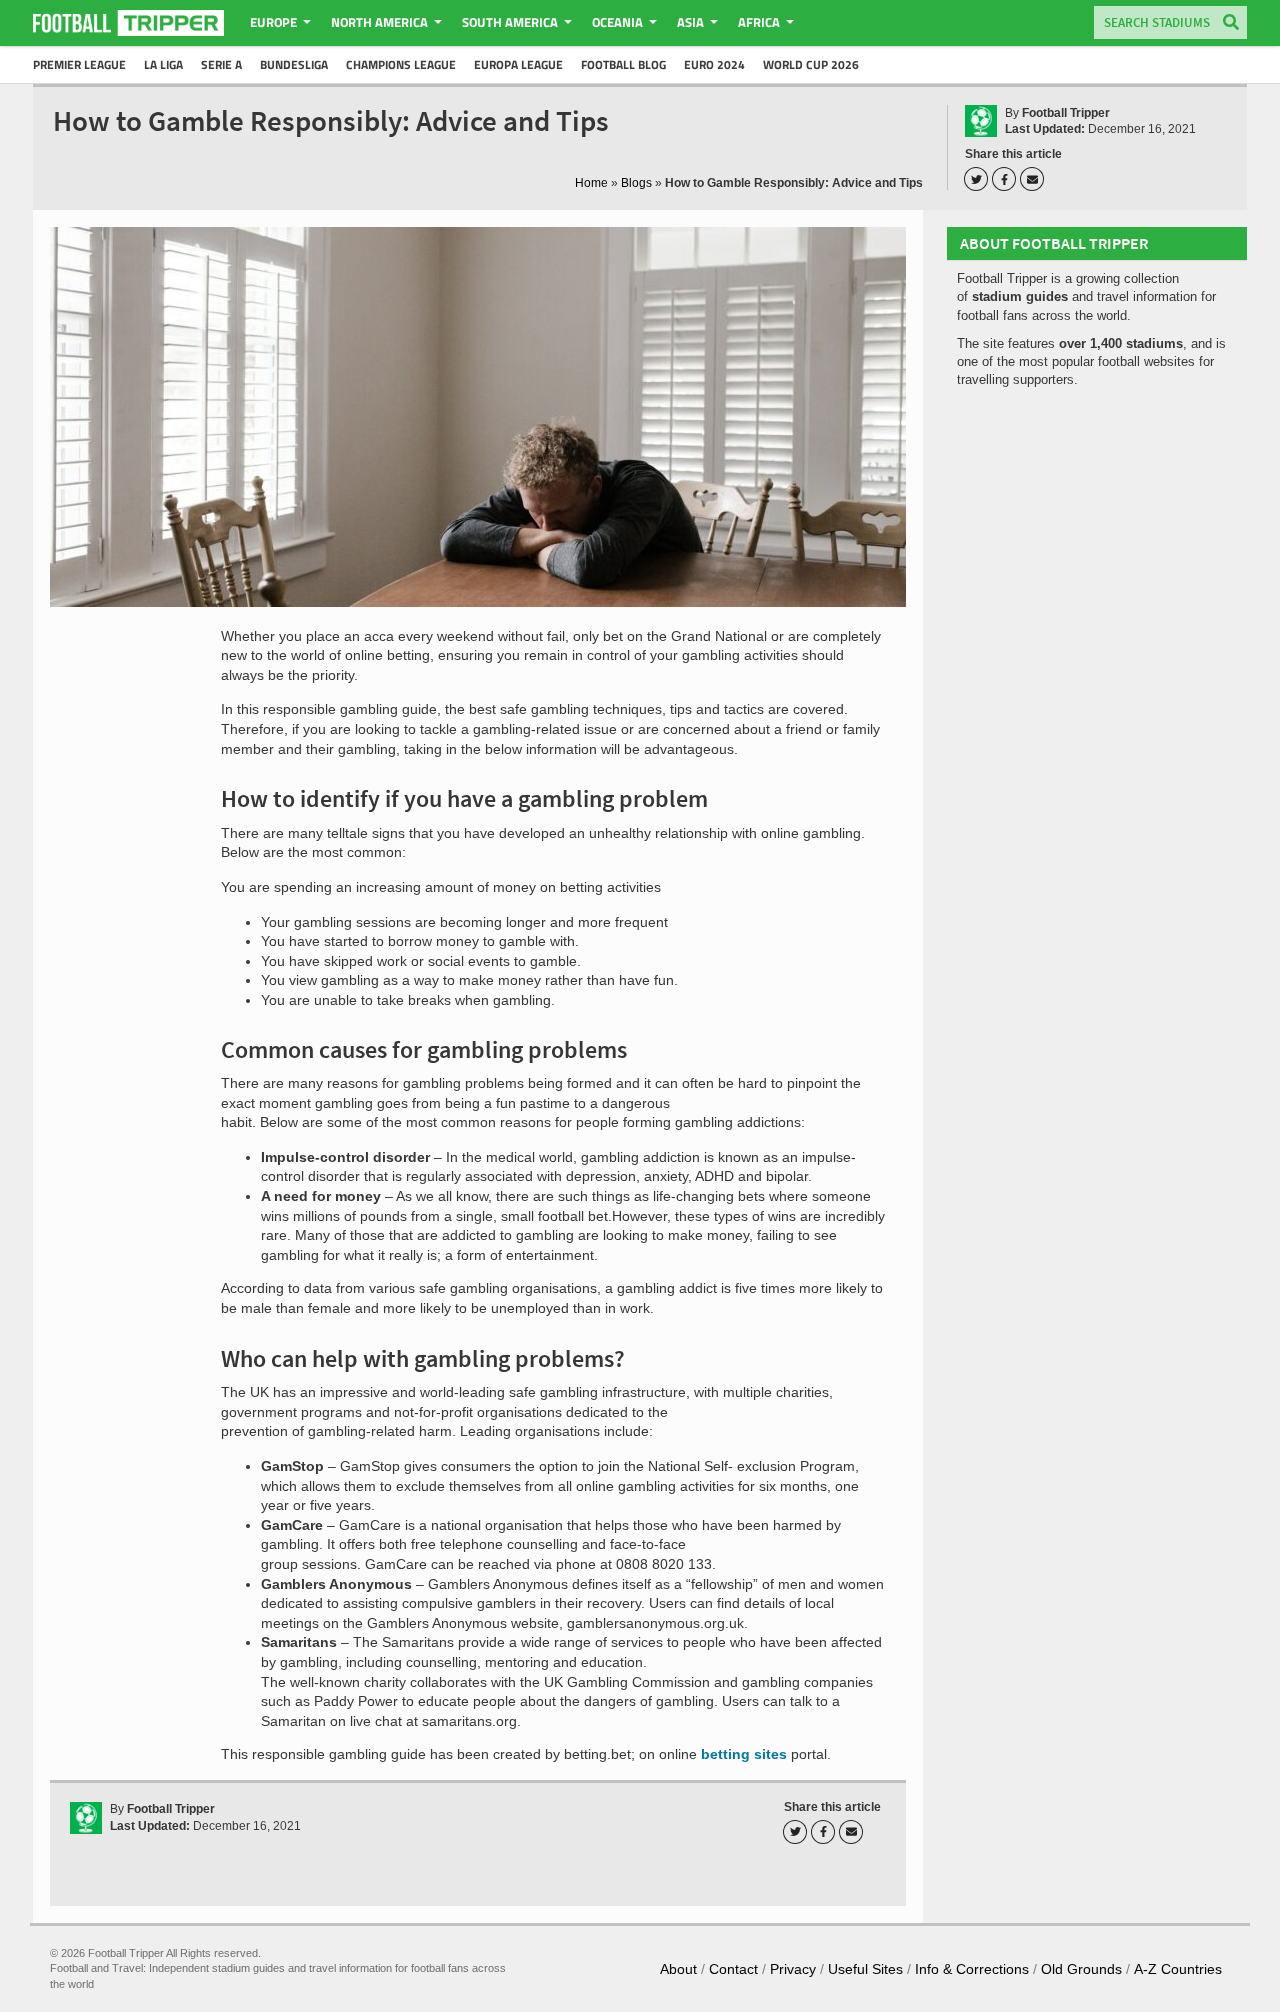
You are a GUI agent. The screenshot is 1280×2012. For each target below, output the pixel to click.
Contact (733, 1969)
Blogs (636, 183)
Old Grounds (1081, 1969)
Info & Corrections (972, 1969)
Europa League (518, 64)
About (678, 1969)
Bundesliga (294, 64)
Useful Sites (865, 1969)
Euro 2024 (714, 64)
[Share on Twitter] (979, 179)
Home (591, 183)
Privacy (793, 1969)
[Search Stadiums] (1231, 23)
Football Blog (623, 64)
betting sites (742, 1754)
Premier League (79, 64)
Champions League (401, 64)
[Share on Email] (1035, 179)
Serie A (221, 64)
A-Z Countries (1178, 1969)
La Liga (163, 64)
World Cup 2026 (811, 64)
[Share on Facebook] (1007, 179)
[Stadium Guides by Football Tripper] (128, 23)
